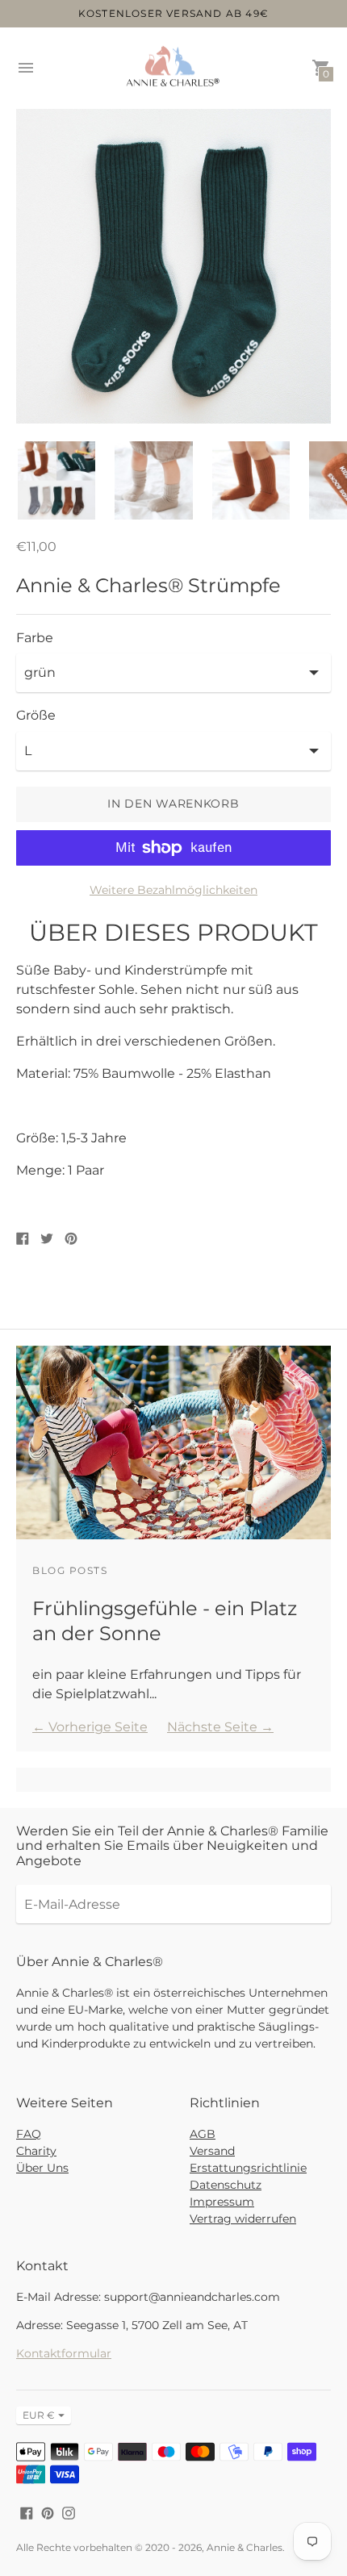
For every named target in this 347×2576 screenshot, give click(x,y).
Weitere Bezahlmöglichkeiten (173, 890)
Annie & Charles (245, 2547)
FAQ (29, 2134)
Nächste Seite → (220, 1727)
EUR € (39, 2415)
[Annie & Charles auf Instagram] (69, 2512)
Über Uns (42, 2168)
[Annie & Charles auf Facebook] (27, 2512)
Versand (212, 2151)
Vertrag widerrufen (243, 2219)
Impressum (222, 2202)
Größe (36, 716)
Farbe (35, 638)
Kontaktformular (64, 2353)
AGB (203, 2134)
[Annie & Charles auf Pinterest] (48, 2512)
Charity (36, 2151)
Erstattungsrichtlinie (248, 2168)
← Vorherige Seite (90, 1727)
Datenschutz (226, 2185)
